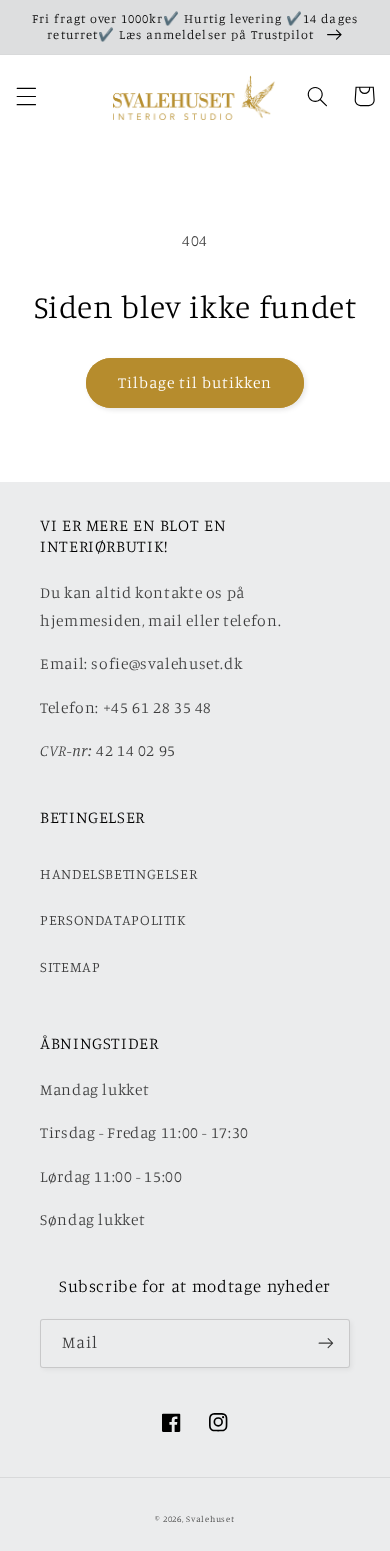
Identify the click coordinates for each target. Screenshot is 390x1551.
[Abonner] (326, 1343)
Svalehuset (210, 1518)
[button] (26, 96)
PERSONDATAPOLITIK (113, 919)
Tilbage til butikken (195, 382)
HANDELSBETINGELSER (118, 873)
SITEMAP (70, 966)
